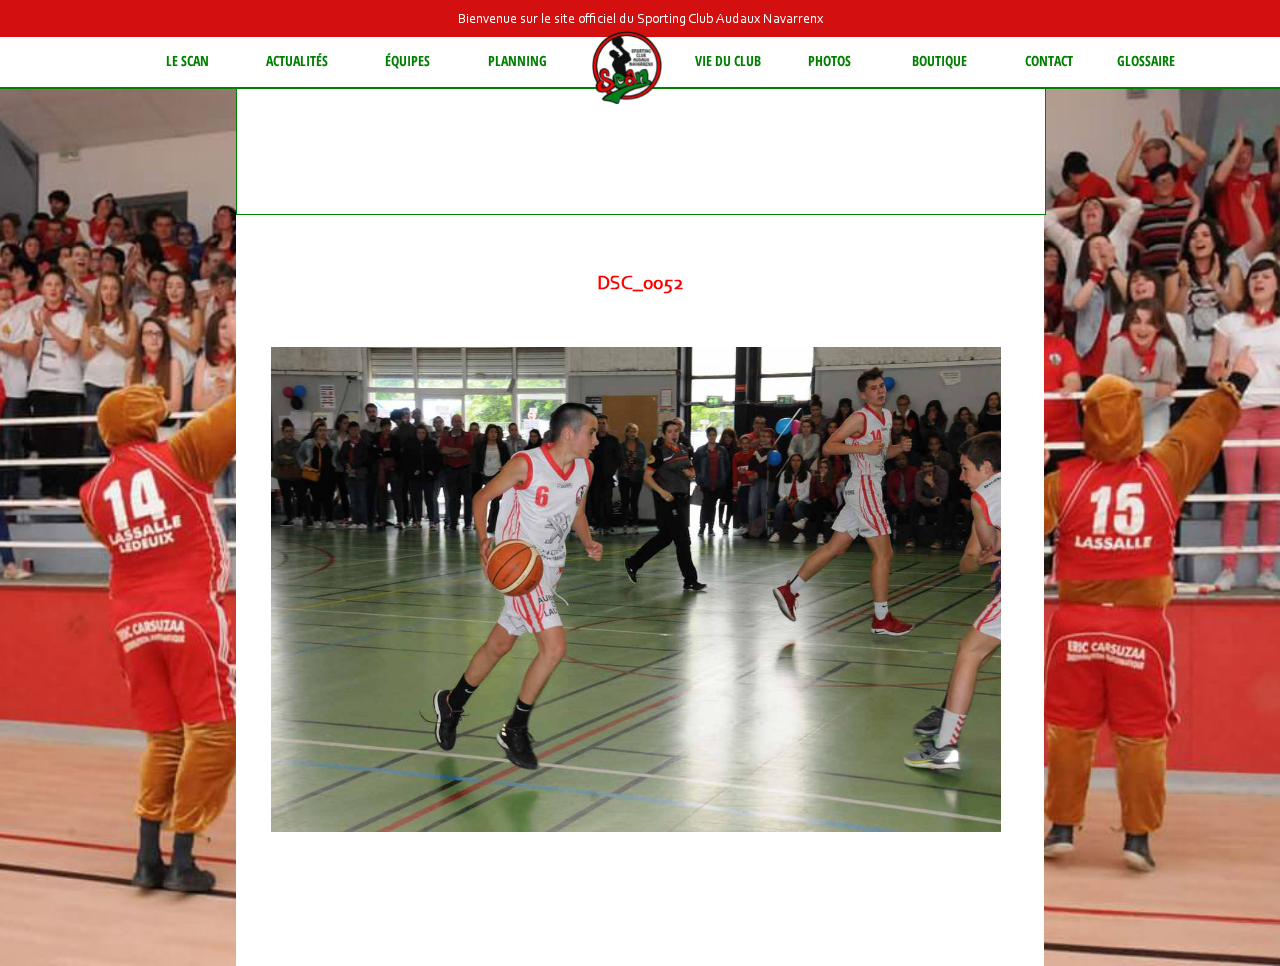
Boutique (939, 60)
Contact (1049, 60)
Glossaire (1146, 60)
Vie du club (728, 60)
